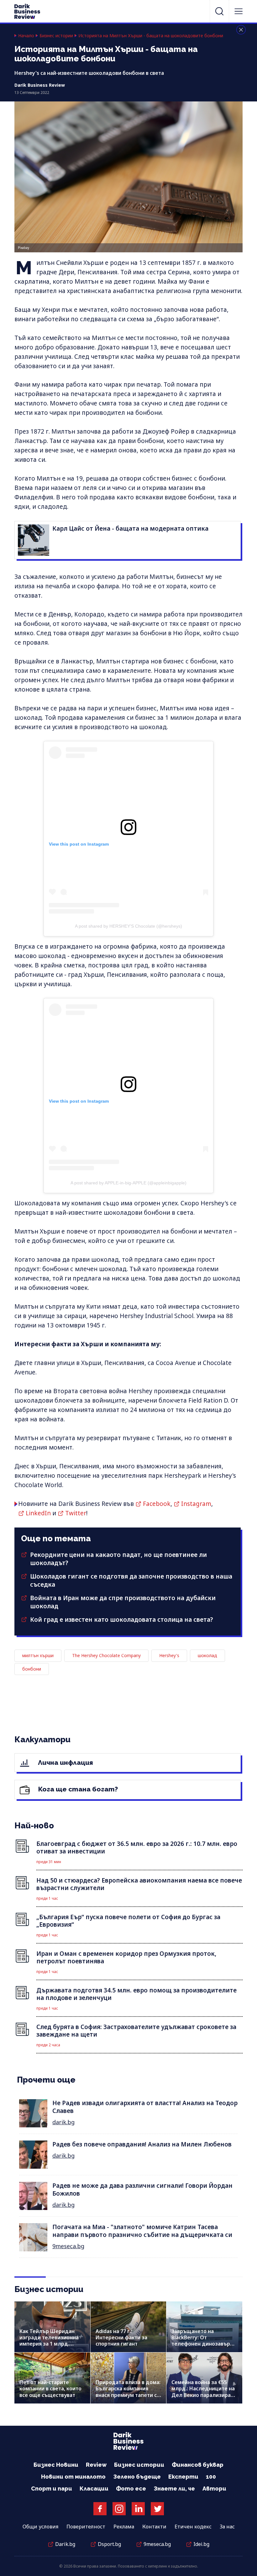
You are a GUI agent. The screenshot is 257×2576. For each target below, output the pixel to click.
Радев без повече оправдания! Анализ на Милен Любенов (142, 2144)
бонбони (32, 1669)
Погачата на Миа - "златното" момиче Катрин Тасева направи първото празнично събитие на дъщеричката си (142, 2231)
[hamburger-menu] (239, 11)
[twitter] (157, 2509)
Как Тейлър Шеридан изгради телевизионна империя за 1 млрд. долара (49, 2341)
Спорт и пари (52, 2488)
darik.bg (63, 2122)
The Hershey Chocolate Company (106, 1655)
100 (211, 2477)
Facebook (157, 1504)
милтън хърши (38, 1655)
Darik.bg (65, 2544)
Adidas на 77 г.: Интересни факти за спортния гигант (121, 2337)
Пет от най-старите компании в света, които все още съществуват (50, 2388)
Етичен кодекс (193, 2527)
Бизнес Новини (56, 2465)
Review (96, 2465)
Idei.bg (201, 2544)
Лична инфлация (65, 1762)
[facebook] (100, 2509)
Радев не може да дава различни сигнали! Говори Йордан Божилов (142, 2190)
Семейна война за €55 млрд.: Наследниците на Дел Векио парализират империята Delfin (203, 2392)
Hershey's (169, 1655)
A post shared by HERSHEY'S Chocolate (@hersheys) (128, 926)
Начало (26, 36)
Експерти (183, 2477)
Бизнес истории (56, 36)
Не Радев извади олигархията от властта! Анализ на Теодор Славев (145, 2107)
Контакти (154, 2527)
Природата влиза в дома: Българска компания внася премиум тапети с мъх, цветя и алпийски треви (128, 2395)
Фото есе (131, 2488)
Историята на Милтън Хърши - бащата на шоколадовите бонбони (151, 36)
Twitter (76, 1513)
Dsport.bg (109, 2544)
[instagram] (119, 2509)
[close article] (241, 30)
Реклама (124, 2527)
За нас (227, 2527)
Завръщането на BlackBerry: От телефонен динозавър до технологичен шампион (201, 2344)
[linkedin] (138, 2509)
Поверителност (86, 2527)
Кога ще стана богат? (77, 1789)
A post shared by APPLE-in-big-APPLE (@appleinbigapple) (128, 1183)
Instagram (196, 1504)
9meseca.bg (68, 2246)
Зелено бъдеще (137, 2477)
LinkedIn (38, 1513)
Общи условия (40, 2527)
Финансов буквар (198, 2465)
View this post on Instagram (79, 844)
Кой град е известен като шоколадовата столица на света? (122, 1620)
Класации (94, 2488)
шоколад (207, 1655)
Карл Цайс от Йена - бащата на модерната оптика (130, 528)
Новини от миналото (73, 2477)
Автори (214, 2488)
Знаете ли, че (174, 2488)
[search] (219, 11)
